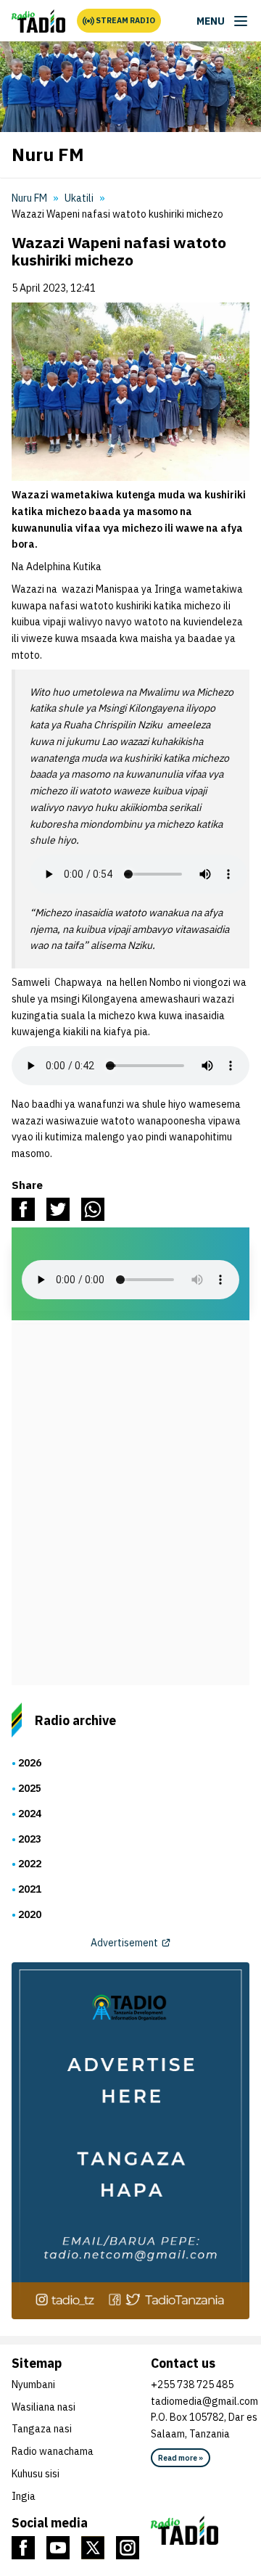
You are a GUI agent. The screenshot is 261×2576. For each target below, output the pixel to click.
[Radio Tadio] (204, 2530)
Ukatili (79, 198)
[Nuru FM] (38, 21)
